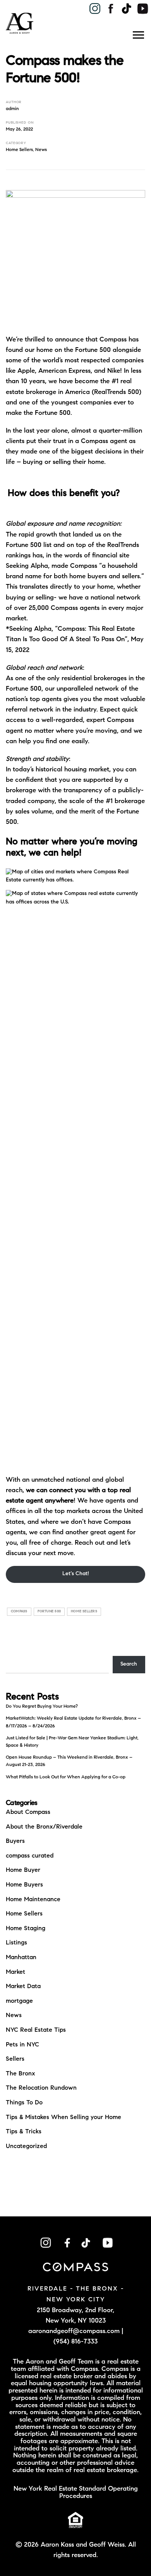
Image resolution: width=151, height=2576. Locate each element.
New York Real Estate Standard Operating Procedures (76, 2493)
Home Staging (26, 1929)
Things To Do (24, 2103)
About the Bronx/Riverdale (44, 1827)
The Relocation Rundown (41, 2088)
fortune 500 (49, 1611)
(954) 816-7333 (75, 2342)
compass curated (30, 1856)
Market (15, 1972)
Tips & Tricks (24, 2132)
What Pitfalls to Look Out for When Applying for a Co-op (66, 1777)
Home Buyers (24, 1885)
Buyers (15, 1841)
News (41, 150)
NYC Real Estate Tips (36, 2030)
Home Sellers (19, 150)
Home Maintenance (33, 1900)
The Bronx (21, 2074)
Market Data (23, 1987)
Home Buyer (23, 1870)
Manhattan (21, 1958)
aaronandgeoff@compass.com (74, 2331)
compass (19, 1611)
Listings (16, 1943)
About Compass (28, 1812)
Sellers (15, 2059)
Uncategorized (26, 2146)
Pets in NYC (22, 2045)
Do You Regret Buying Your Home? (42, 1707)
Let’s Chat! (76, 1574)
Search (129, 1664)
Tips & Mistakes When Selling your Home (63, 2118)
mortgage (19, 2001)
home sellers (84, 1611)
